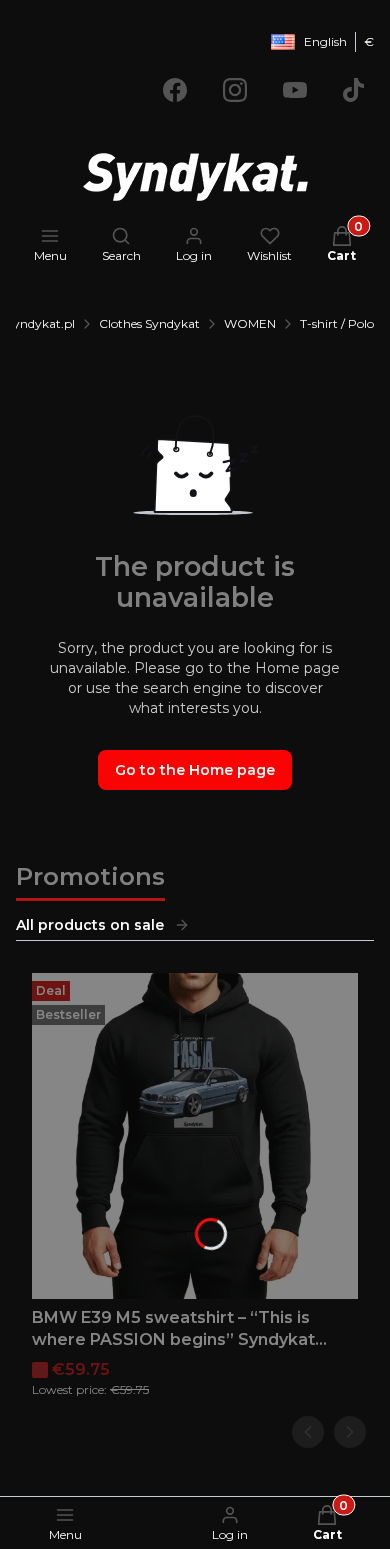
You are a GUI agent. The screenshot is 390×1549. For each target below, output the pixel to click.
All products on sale (90, 925)
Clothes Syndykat (149, 323)
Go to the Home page (195, 770)
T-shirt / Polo (337, 323)
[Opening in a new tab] (175, 90)
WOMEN (250, 323)
